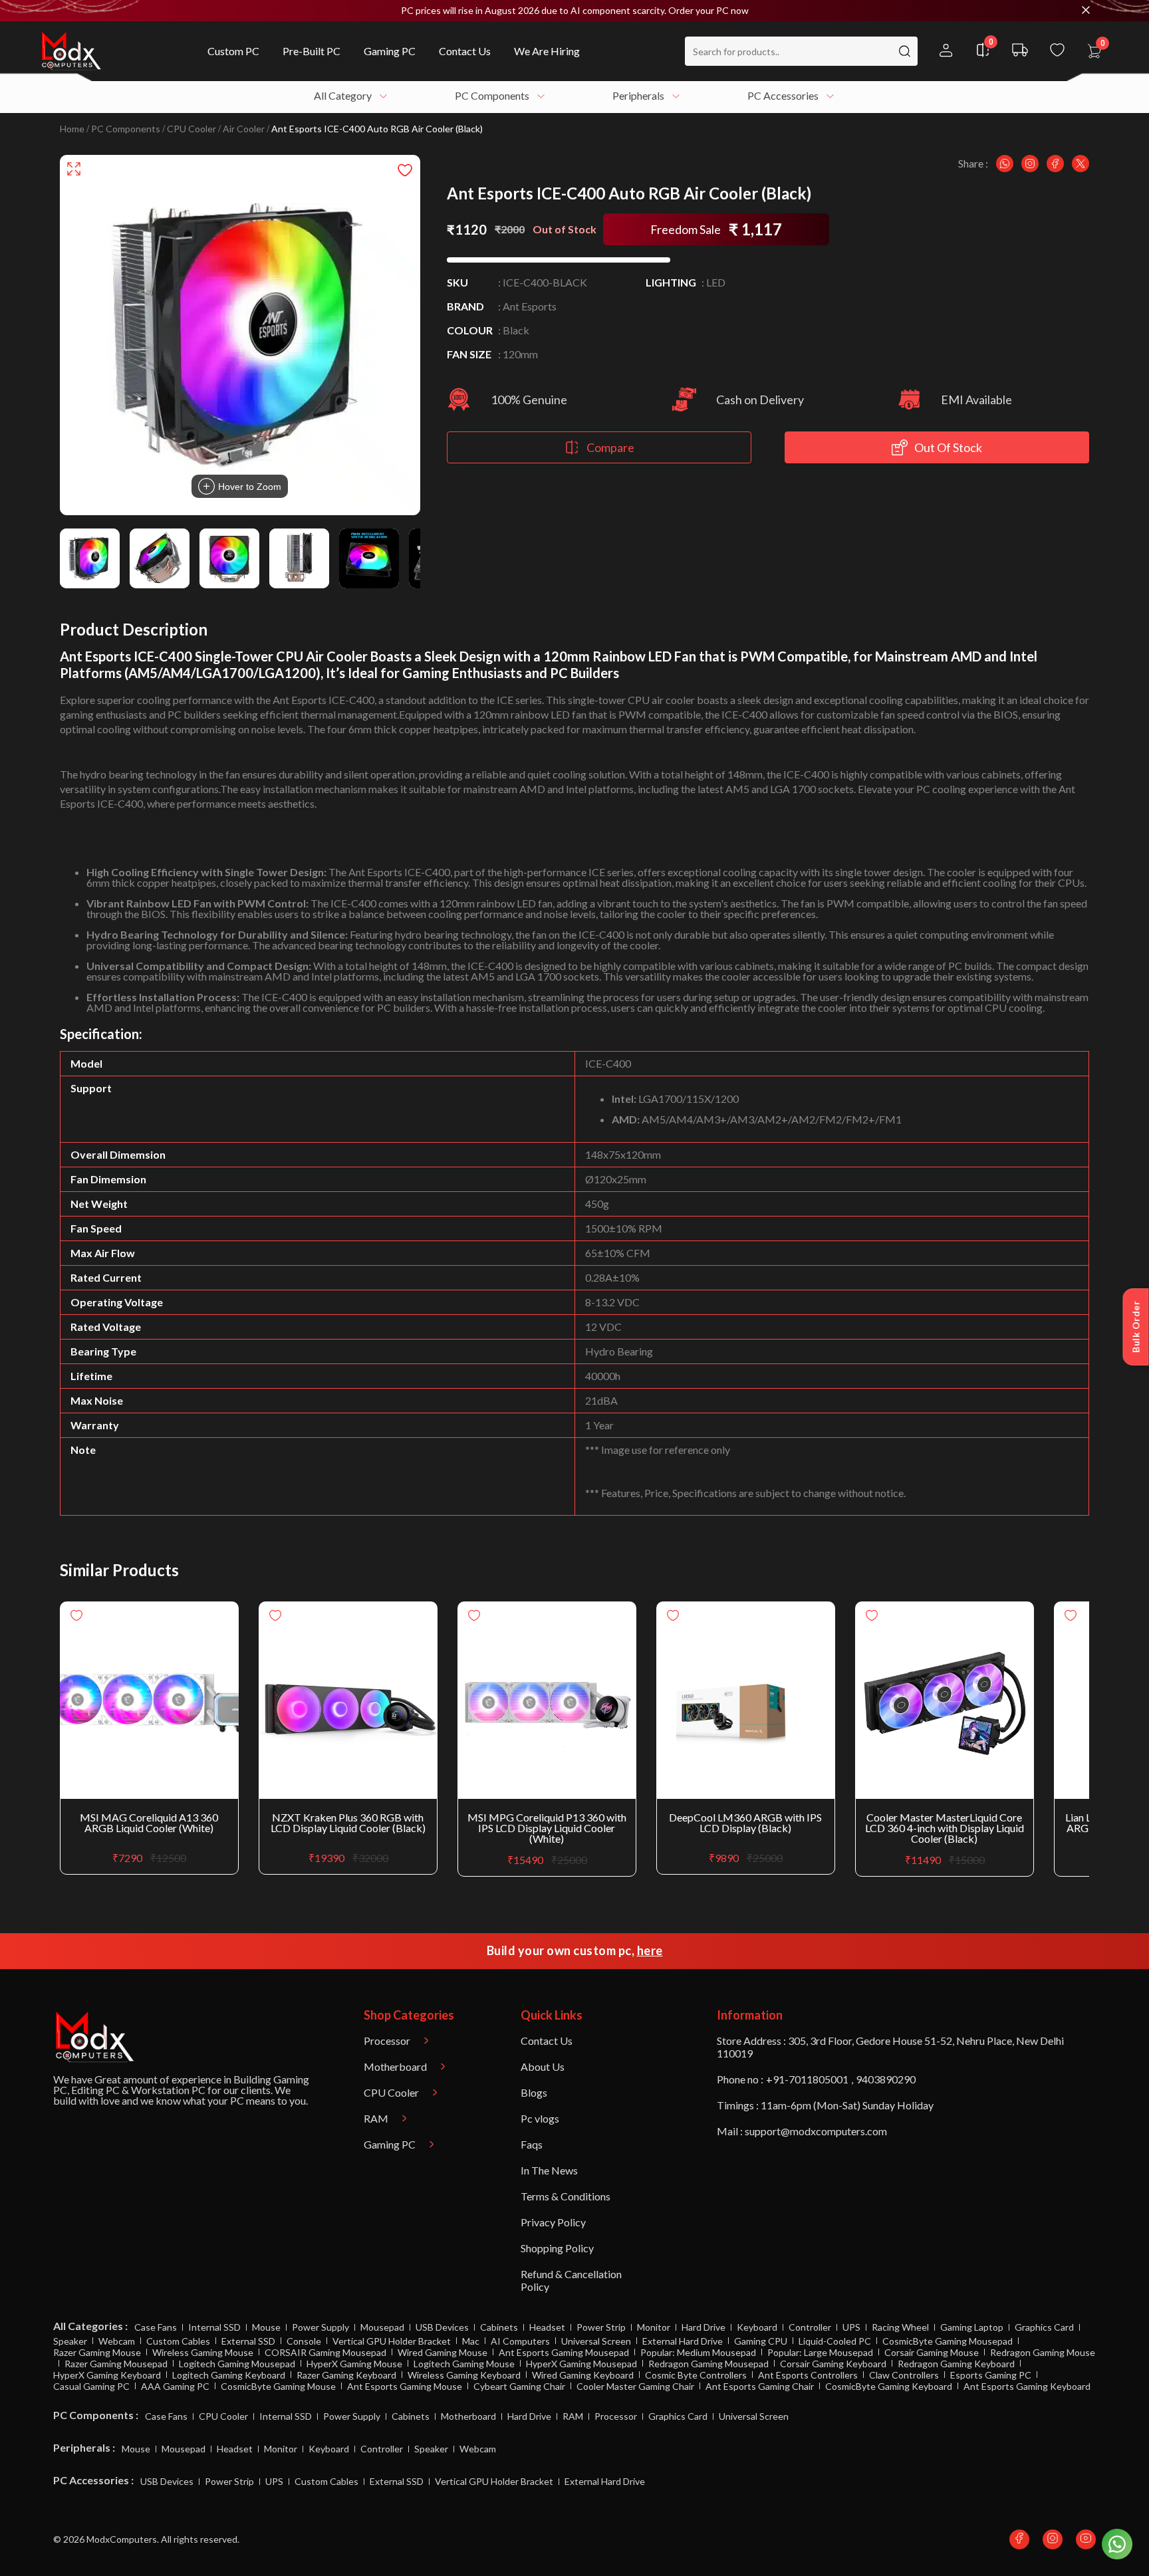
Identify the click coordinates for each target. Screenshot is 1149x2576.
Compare (610, 447)
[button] (574, 11)
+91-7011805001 (807, 2079)
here (650, 1950)
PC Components (126, 129)
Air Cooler (244, 129)
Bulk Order (1136, 1327)
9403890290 (886, 2079)
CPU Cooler (191, 129)
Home (72, 129)
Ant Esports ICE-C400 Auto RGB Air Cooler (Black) (377, 129)
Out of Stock (948, 447)
